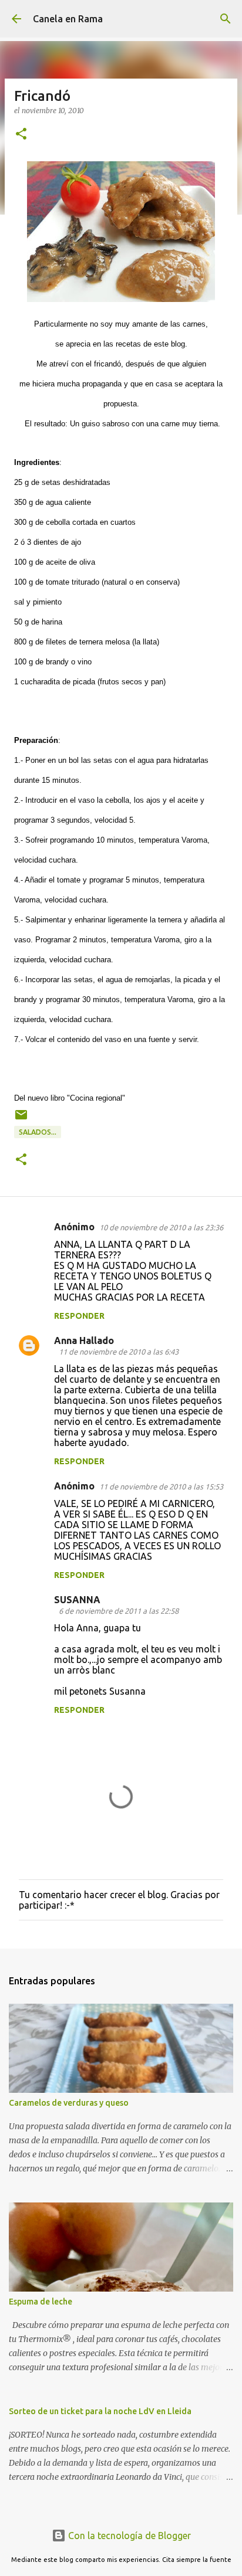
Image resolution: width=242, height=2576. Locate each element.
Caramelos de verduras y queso (69, 2103)
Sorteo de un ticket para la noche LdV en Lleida (100, 2411)
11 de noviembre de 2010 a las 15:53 (161, 1486)
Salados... (38, 1132)
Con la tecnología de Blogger (128, 2536)
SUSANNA (77, 1600)
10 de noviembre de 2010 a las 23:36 (161, 1227)
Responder (79, 1316)
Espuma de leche (41, 2302)
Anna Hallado (84, 1340)
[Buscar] (226, 19)
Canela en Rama (68, 19)
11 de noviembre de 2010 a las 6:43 (119, 1352)
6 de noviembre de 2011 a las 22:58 (119, 1611)
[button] (21, 135)
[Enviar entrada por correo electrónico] (21, 1119)
